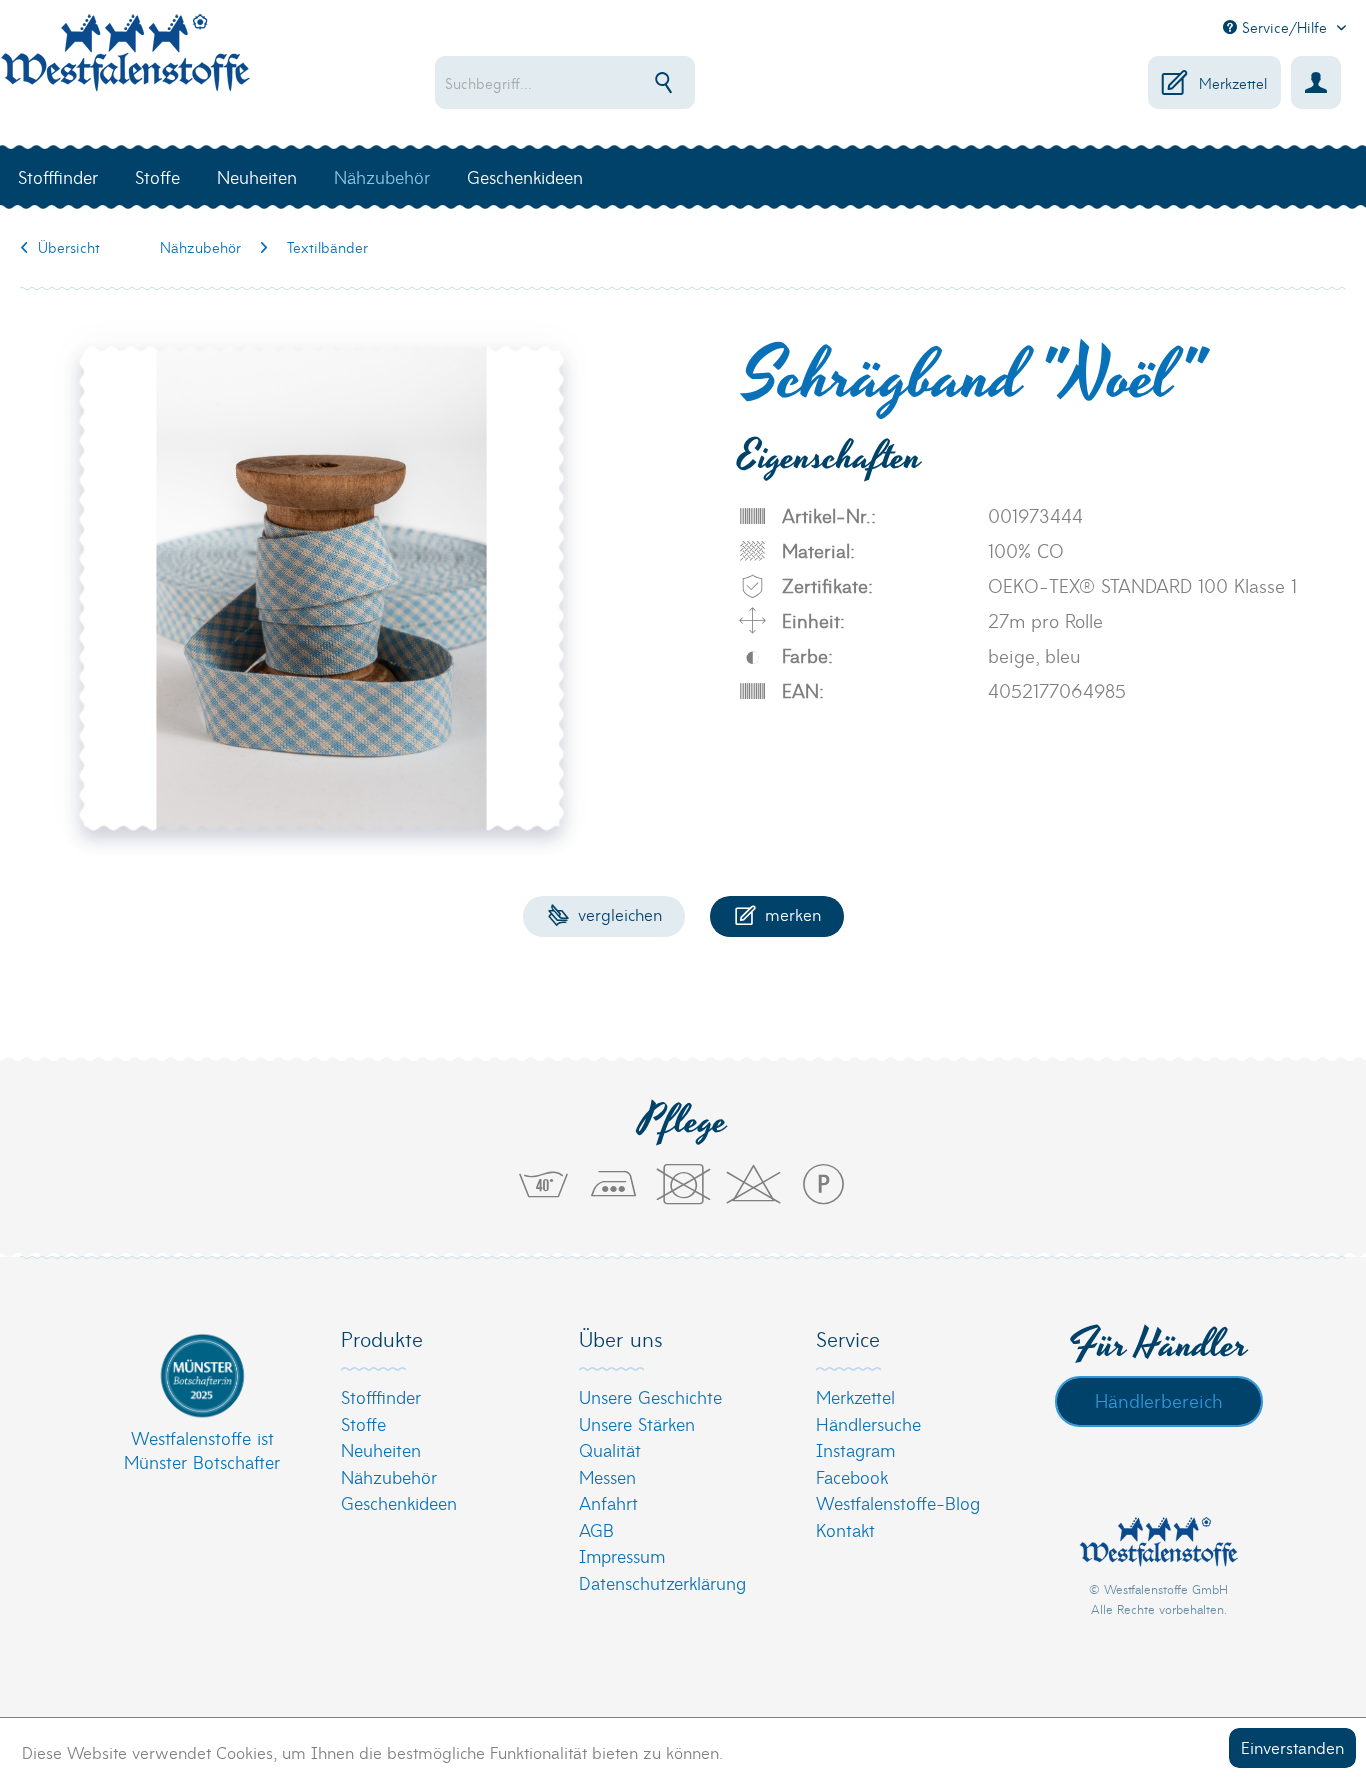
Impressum (622, 1555)
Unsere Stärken (637, 1423)
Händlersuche (868, 1423)
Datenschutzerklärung (662, 1582)
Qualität (610, 1449)
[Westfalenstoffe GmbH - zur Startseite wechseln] (125, 64)
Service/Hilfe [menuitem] (1284, 27)
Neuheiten (381, 1449)
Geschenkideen (399, 1502)
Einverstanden (1292, 1746)
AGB (596, 1529)
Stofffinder (381, 1396)
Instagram (855, 1449)
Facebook (852, 1476)
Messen (607, 1476)
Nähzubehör (389, 1476)
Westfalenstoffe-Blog (898, 1502)
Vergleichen (617, 913)
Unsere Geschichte (650, 1396)
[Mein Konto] (1316, 82)
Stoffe (363, 1423)
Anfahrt (608, 1502)
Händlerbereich (1159, 1400)
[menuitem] (625, 82)
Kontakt (845, 1529)
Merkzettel (855, 1396)
